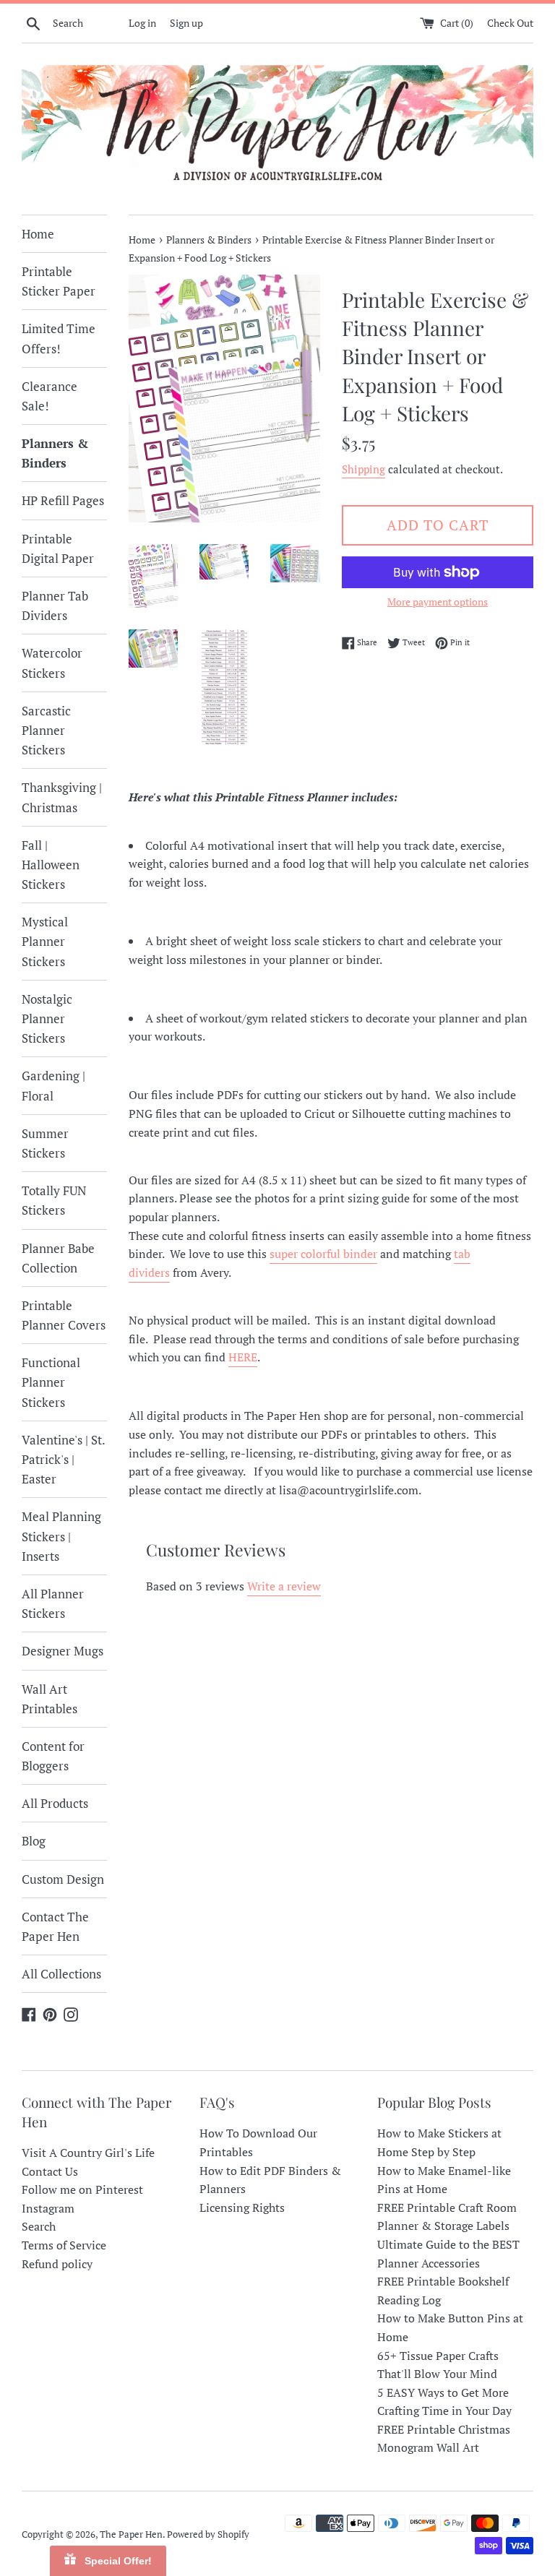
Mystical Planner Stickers (45, 941)
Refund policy (57, 2264)
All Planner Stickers (53, 1603)
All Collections (61, 1974)
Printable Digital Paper (58, 548)
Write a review (284, 1586)
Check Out (510, 23)
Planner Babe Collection (58, 1258)
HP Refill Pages (63, 500)
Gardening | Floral (53, 1085)
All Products (55, 1803)
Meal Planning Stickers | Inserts (61, 1536)
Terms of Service (64, 2245)
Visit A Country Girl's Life (88, 2153)
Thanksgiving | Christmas (62, 797)
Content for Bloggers (53, 1756)
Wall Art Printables (50, 1699)
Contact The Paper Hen (55, 1926)
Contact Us (50, 2171)
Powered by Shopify (208, 2534)
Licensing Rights (242, 2207)
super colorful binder (323, 1254)
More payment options (438, 602)
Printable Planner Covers (64, 1315)
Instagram (48, 2208)
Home (38, 234)
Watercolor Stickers (52, 663)
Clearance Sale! (50, 396)
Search (39, 2226)
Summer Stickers (45, 1143)
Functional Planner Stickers (51, 1382)
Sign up (186, 23)
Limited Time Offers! (59, 338)
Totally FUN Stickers (54, 1200)
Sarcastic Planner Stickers (46, 730)
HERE (243, 1357)
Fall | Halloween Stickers (51, 865)
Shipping (363, 469)
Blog (34, 1841)
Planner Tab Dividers (55, 606)
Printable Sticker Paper (59, 281)
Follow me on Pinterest (82, 2189)
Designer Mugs (63, 1651)
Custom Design (63, 1879)
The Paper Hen (131, 2534)
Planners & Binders (55, 453)
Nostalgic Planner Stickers (47, 1018)
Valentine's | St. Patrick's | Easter (63, 1459)
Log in (142, 23)
